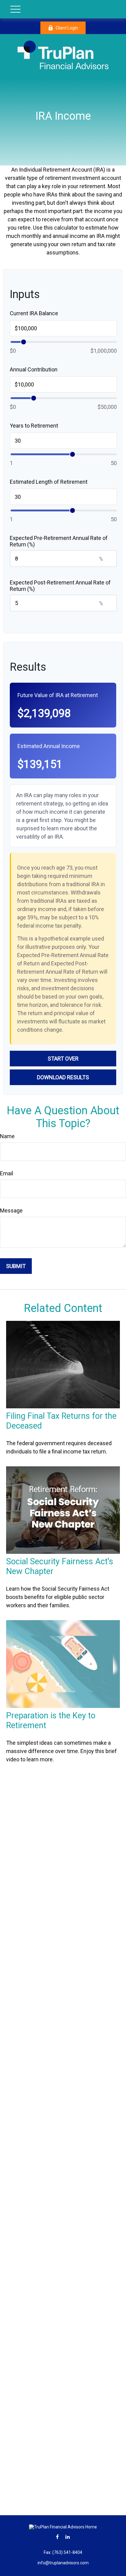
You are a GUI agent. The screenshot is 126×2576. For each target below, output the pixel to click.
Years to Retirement (34, 426)
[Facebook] (57, 2537)
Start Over (63, 1059)
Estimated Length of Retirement (49, 482)
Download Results (63, 1077)
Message (11, 1210)
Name (7, 1136)
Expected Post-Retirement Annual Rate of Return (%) (60, 586)
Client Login (67, 28)
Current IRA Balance (34, 313)
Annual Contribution (34, 369)
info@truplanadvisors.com (63, 2563)
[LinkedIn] (68, 2537)
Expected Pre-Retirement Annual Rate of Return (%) (59, 541)
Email (7, 1173)
